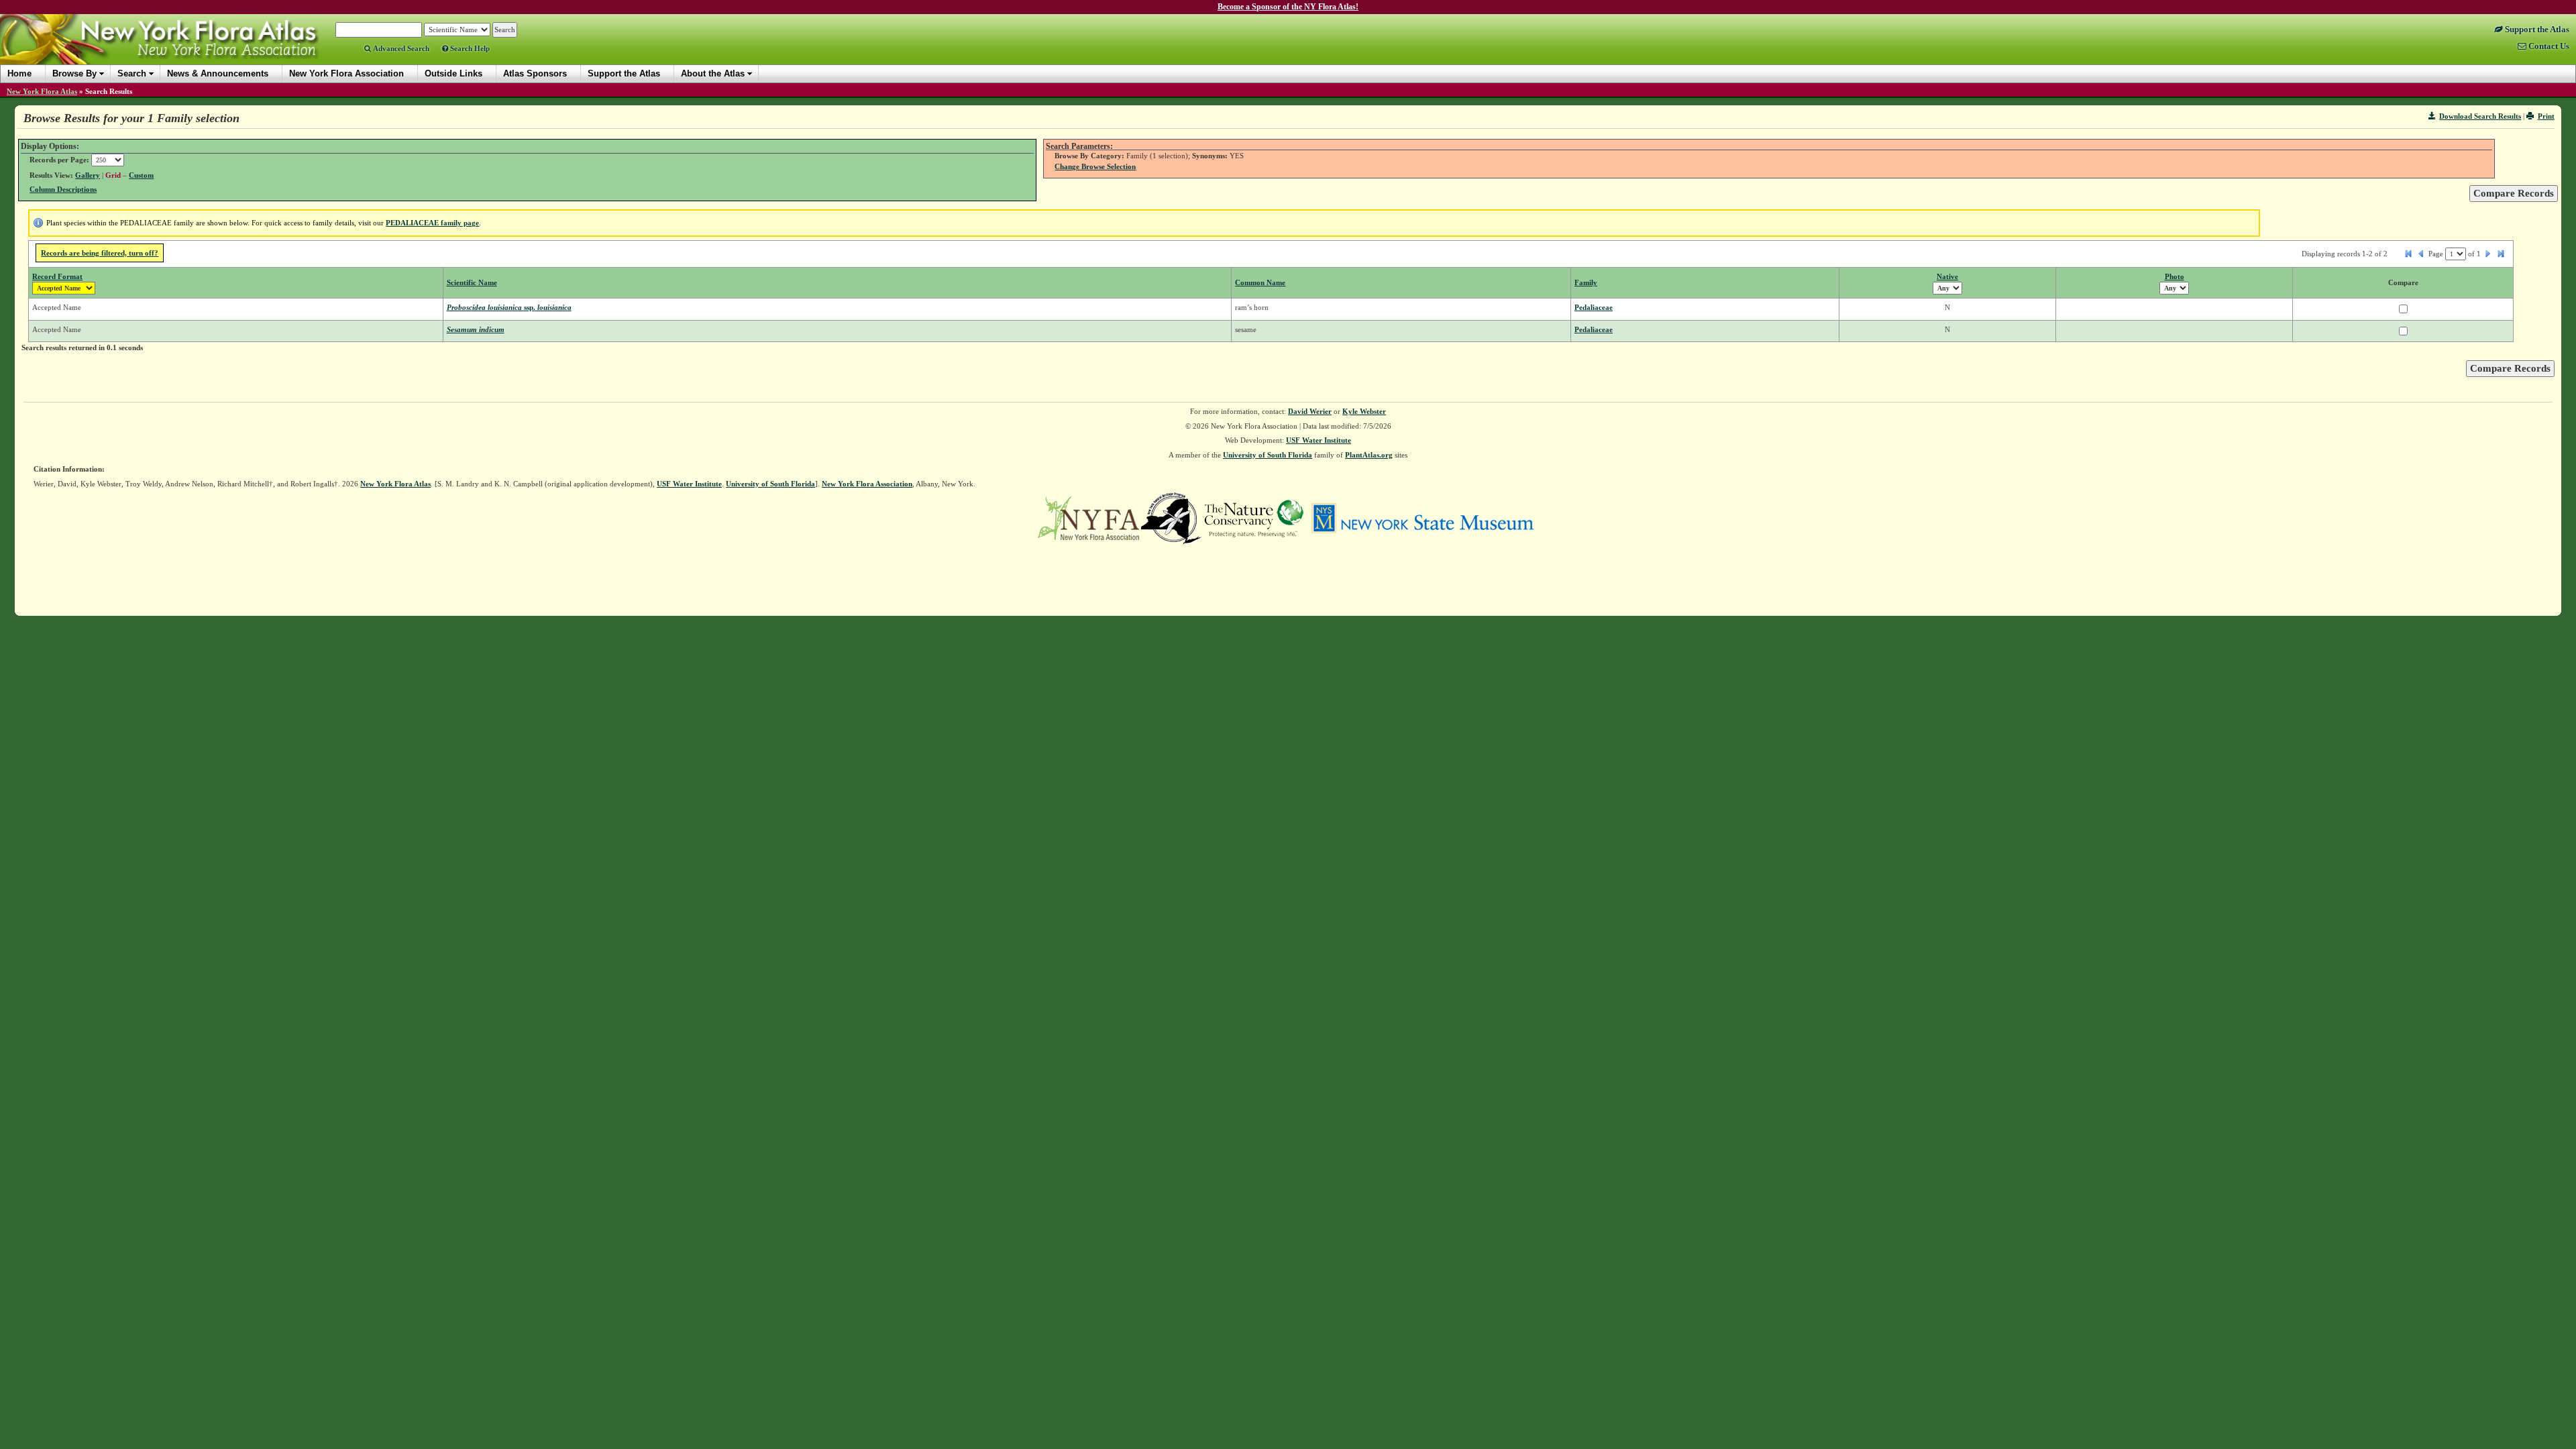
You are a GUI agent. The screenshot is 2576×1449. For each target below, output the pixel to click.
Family (1586, 282)
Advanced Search (400, 48)
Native (1947, 276)
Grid (113, 175)
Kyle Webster (1364, 411)
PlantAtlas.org (1369, 455)
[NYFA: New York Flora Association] (1088, 517)
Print (2546, 116)
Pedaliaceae (1594, 307)
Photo (2175, 276)
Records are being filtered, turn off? (100, 253)
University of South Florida (1268, 455)
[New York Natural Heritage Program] (1171, 517)
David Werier (1310, 411)
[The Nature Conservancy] (1254, 517)
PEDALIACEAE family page (432, 223)
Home (19, 73)
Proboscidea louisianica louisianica (509, 307)
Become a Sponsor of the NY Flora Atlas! (1288, 7)
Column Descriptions (63, 189)
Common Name (1260, 282)
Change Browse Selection (1095, 166)
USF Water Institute (1319, 440)
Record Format (57, 276)
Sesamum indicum (476, 329)
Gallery (88, 175)
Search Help (469, 48)
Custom (141, 175)
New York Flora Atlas (42, 91)
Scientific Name (472, 282)
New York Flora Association (177, 50)
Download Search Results (2480, 116)
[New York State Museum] (1423, 517)
